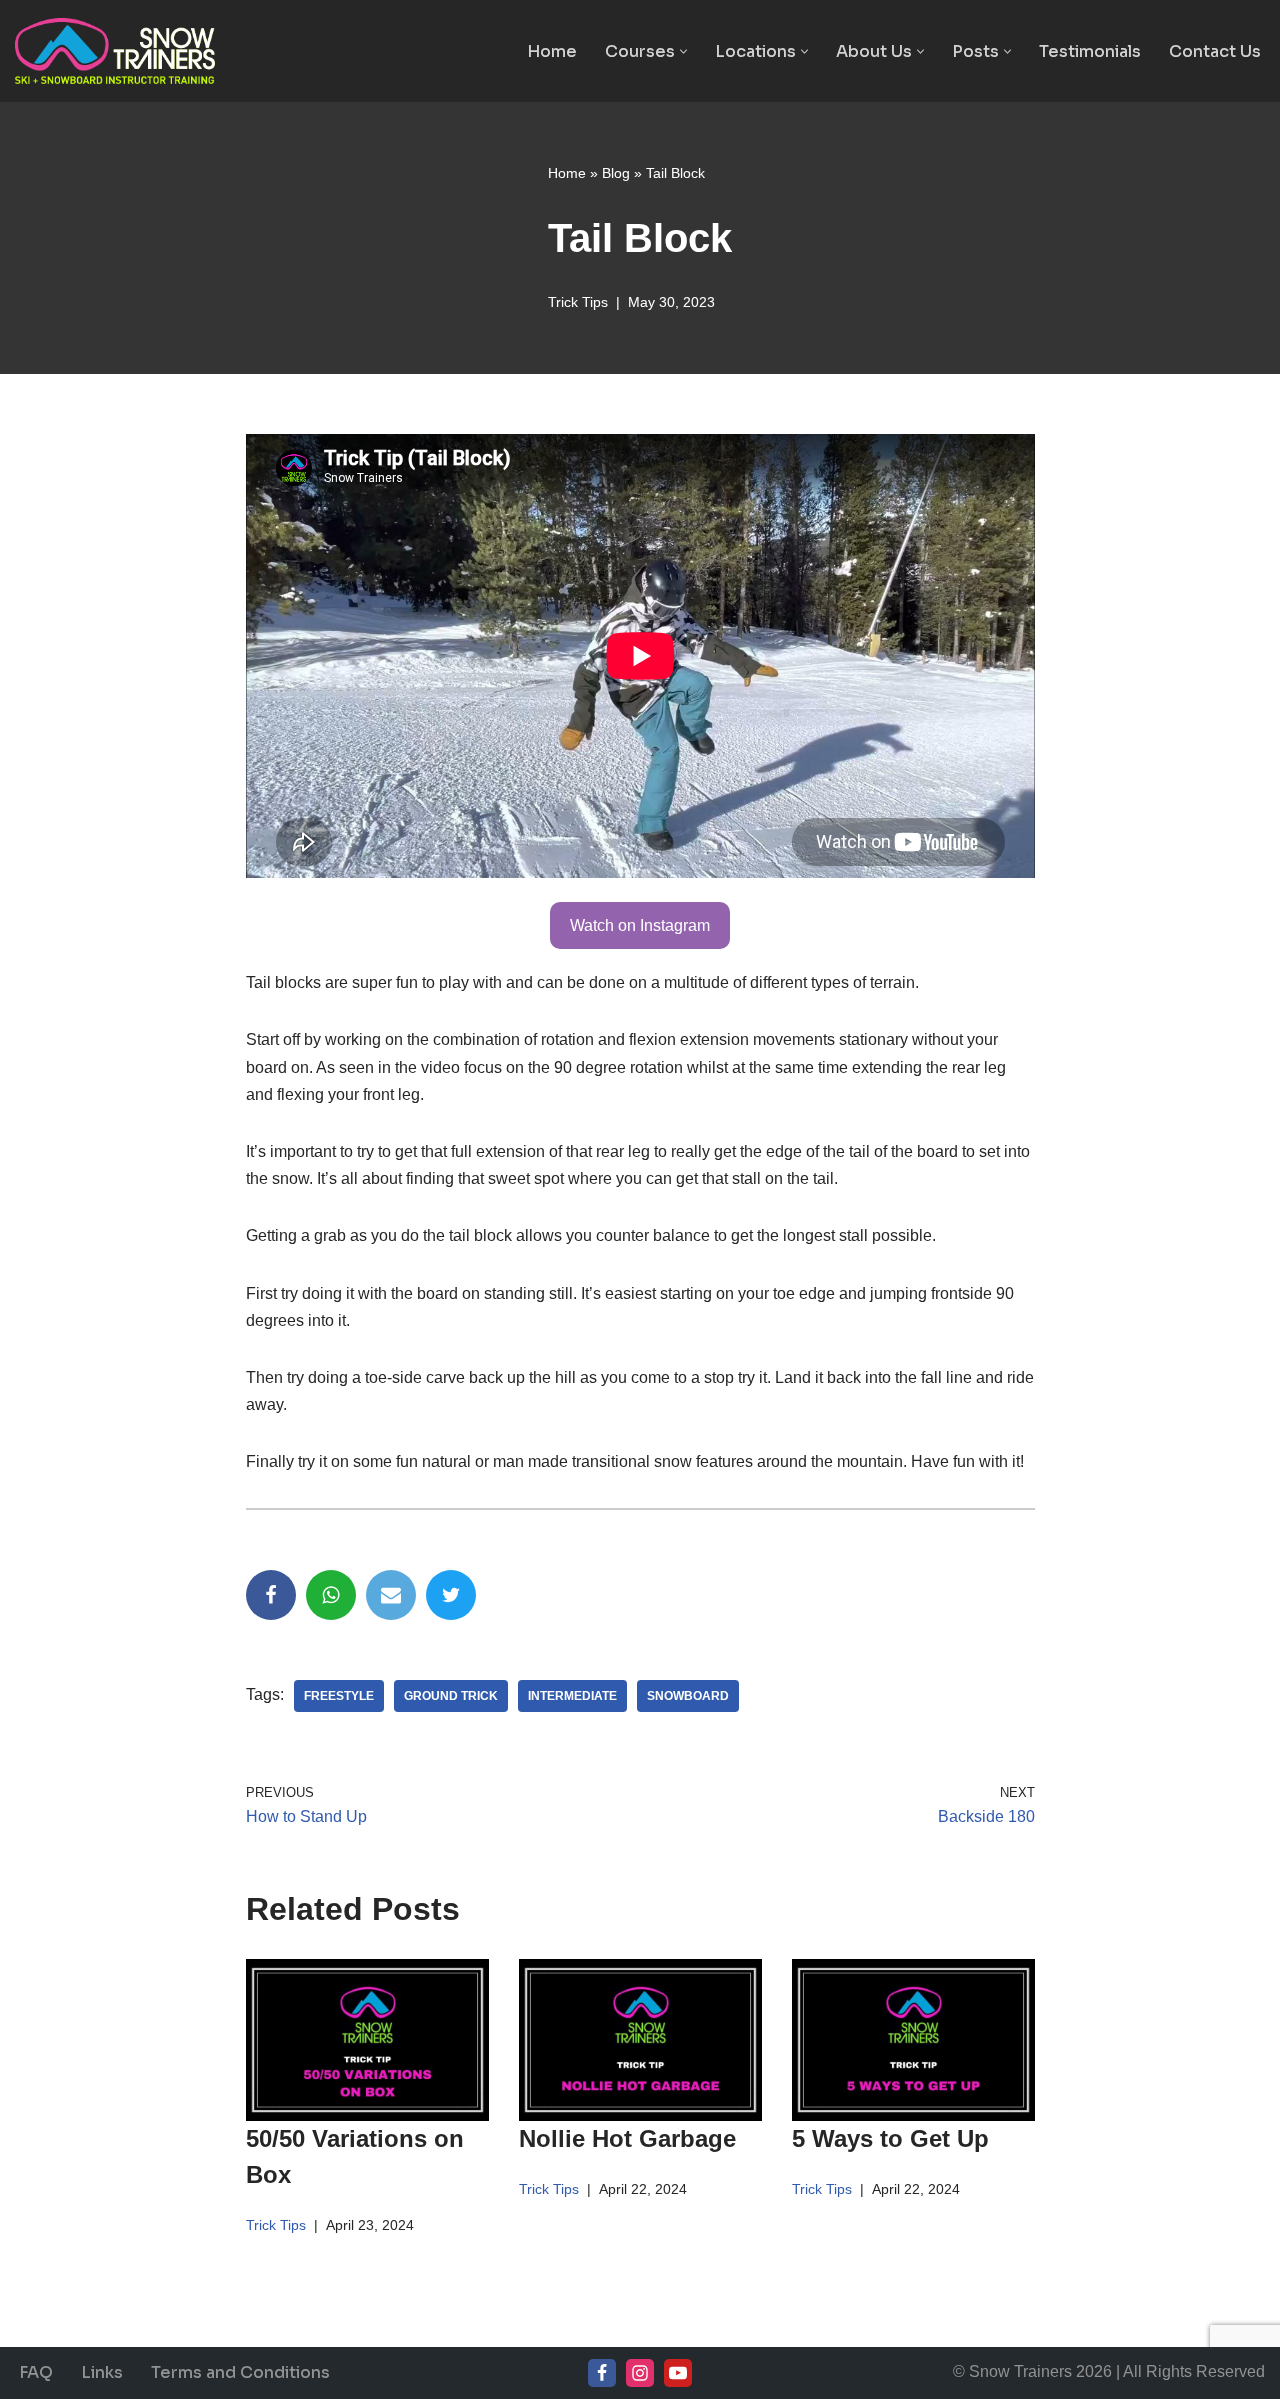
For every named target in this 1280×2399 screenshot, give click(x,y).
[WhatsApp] (331, 1595)
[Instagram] (640, 2373)
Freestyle (339, 1696)
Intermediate (572, 1696)
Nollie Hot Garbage (627, 2138)
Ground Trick (451, 1696)
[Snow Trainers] (115, 51)
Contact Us (1215, 51)
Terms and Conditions (240, 2372)
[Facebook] (271, 1595)
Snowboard (688, 1696)
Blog (616, 173)
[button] (683, 51)
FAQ (36, 2372)
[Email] (391, 1595)
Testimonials (1090, 51)
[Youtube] (678, 2373)
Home (552, 51)
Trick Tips (578, 302)
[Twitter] (451, 1595)
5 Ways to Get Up (890, 2138)
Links (102, 2372)
